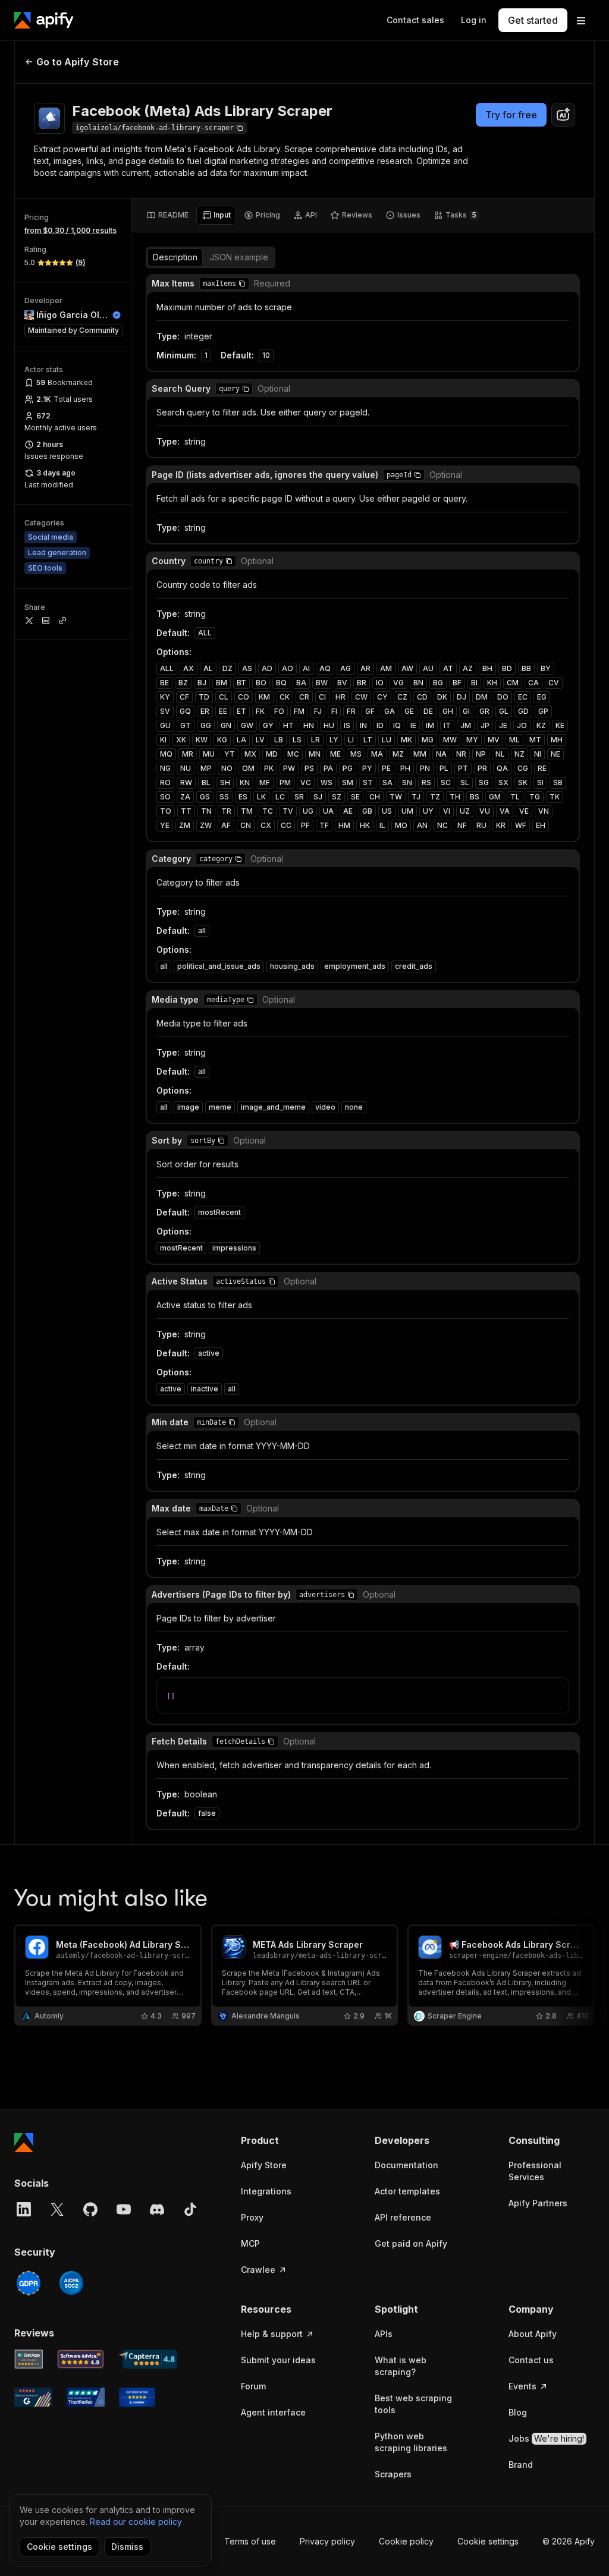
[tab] (167, 215)
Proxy (252, 2217)
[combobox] (563, 115)
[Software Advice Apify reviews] (81, 2359)
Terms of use (250, 2541)
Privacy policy (327, 2541)
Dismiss (127, 2547)
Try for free (511, 115)
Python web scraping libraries (411, 2442)
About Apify (533, 2334)
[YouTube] (124, 2209)
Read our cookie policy (136, 2522)
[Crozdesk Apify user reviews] (137, 2397)
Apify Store (264, 2165)
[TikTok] (190, 2209)
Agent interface (273, 2412)
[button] (242, 284)
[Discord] (157, 2209)
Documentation (406, 2165)
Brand (521, 2465)
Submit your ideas (278, 2360)
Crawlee (258, 2270)
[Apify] (44, 20)
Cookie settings (488, 2541)
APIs (384, 2334)
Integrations (266, 2191)
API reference (403, 2217)
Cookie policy (406, 2541)
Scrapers (393, 2474)
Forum (253, 2386)
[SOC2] (71, 2283)
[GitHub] (90, 2209)
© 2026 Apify (569, 2541)
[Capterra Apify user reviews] (148, 2359)
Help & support (272, 2334)
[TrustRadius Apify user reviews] (86, 2397)
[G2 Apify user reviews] (33, 2397)
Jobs (546, 2438)
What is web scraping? (401, 2366)
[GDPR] (29, 2283)
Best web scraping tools (413, 2404)
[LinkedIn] (24, 2209)
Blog (518, 2412)
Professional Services (535, 2171)
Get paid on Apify (411, 2243)
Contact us (531, 2360)
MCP (250, 2243)
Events (522, 2386)
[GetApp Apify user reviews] (29, 2359)
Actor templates (407, 2191)
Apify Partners (538, 2203)
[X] (57, 2209)
